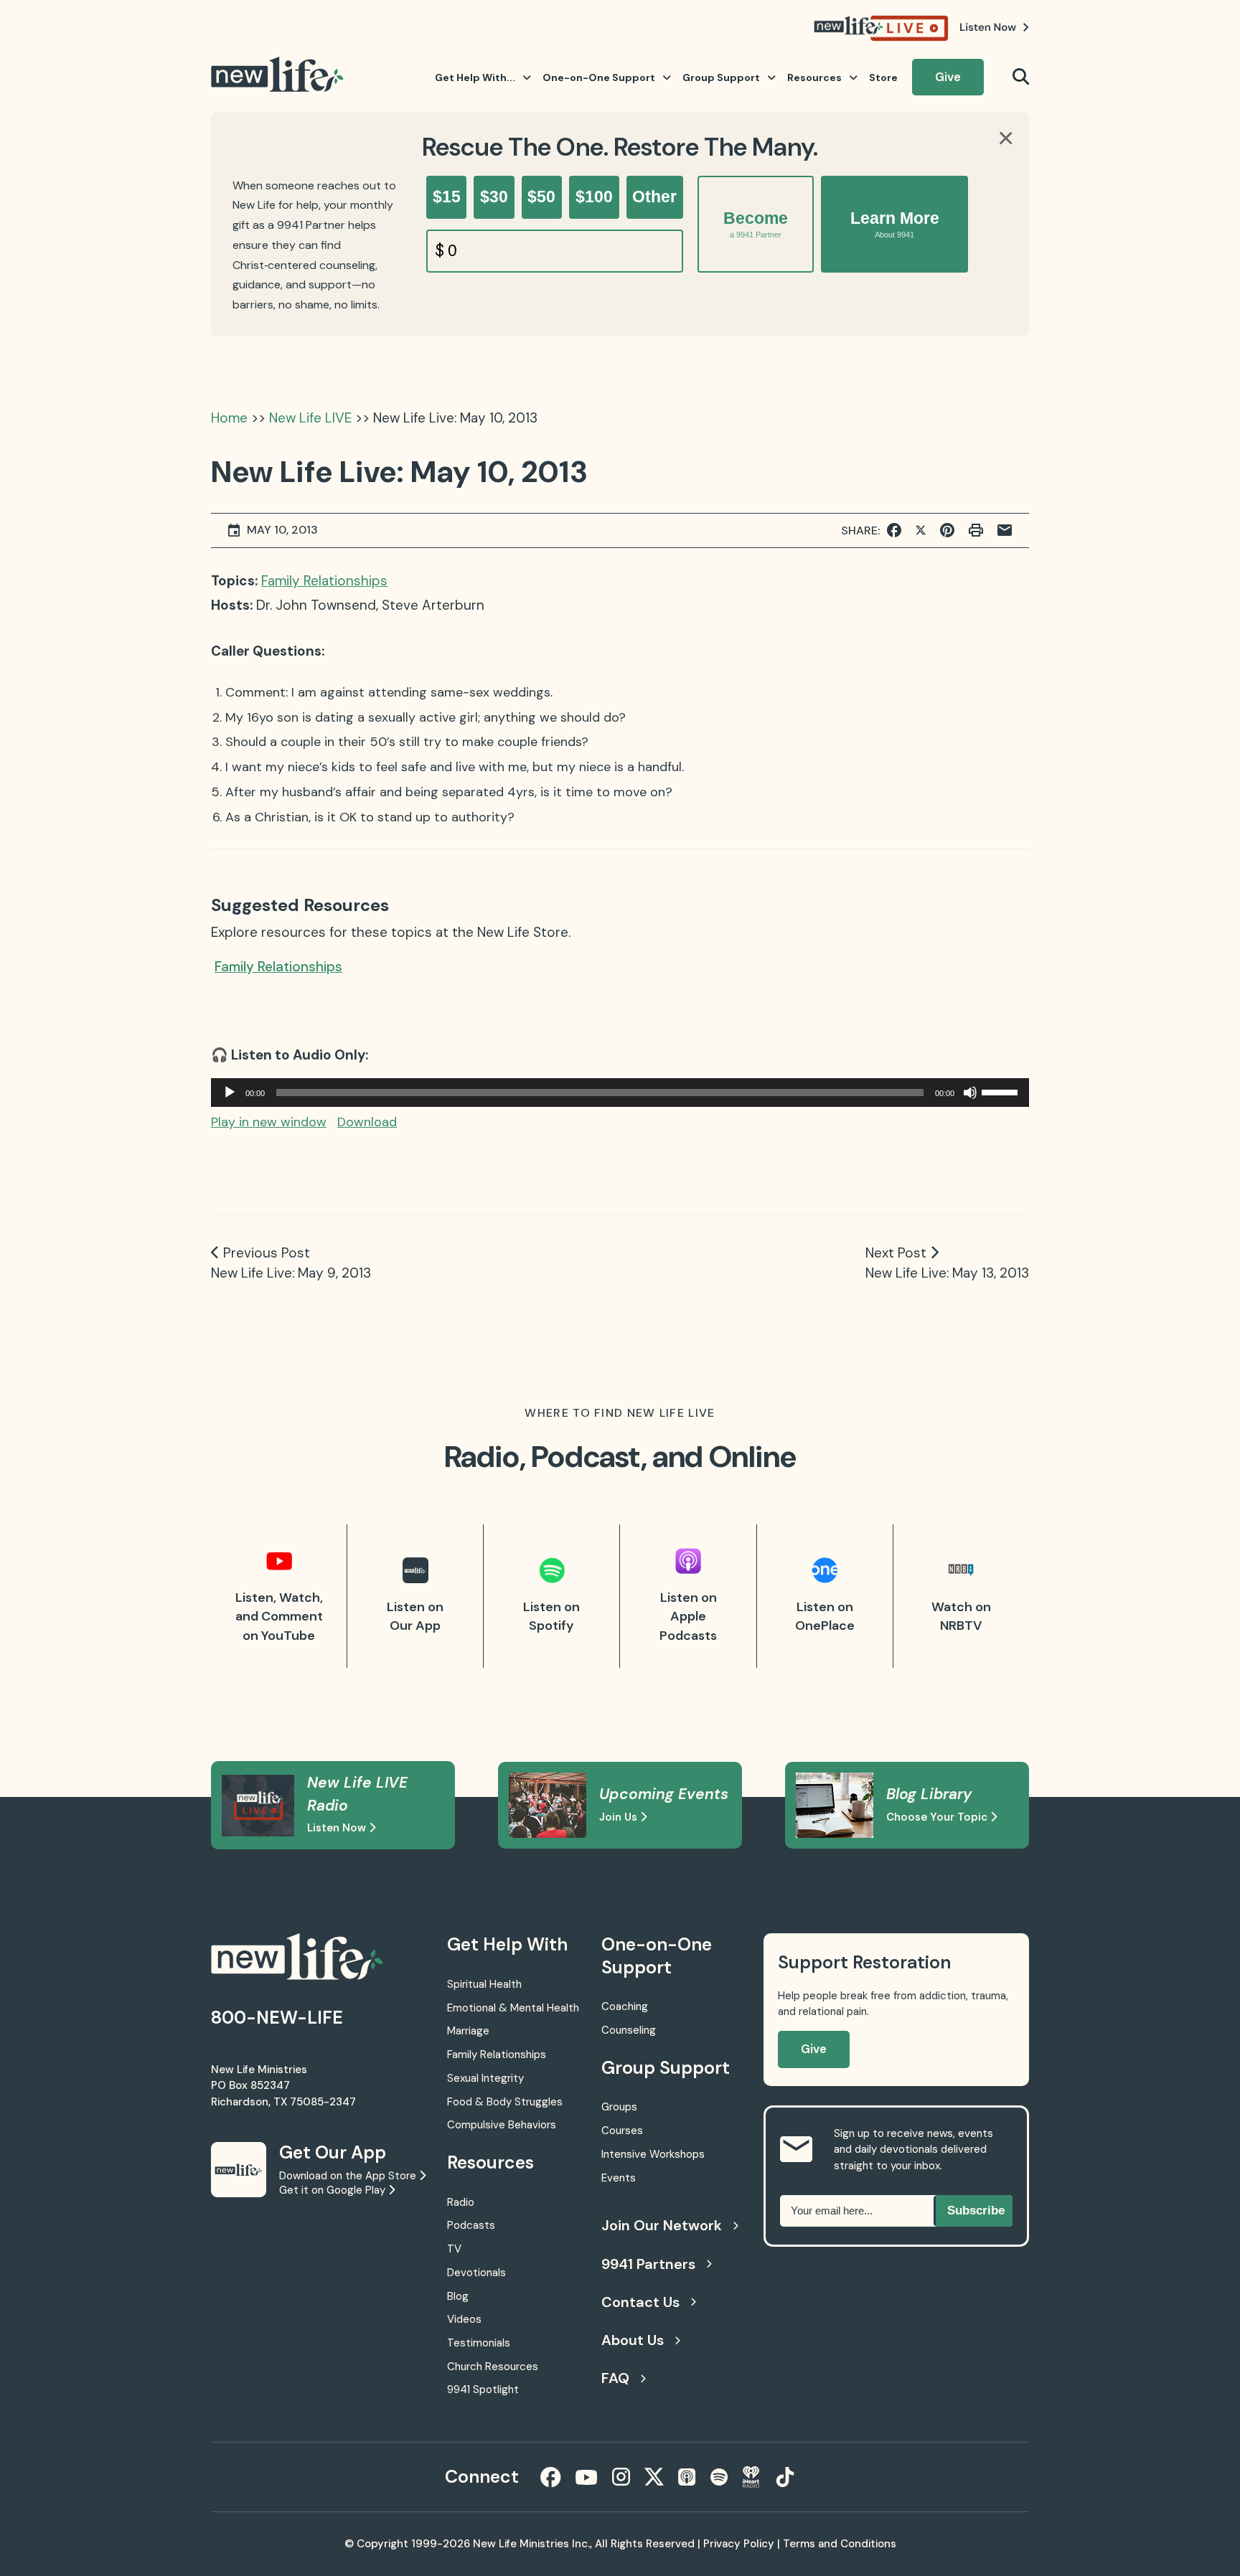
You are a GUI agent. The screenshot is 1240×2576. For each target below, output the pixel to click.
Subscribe (976, 2211)
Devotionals (476, 2273)
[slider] (1002, 1091)
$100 (594, 197)
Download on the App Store (349, 2176)
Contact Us (640, 2302)
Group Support (721, 77)
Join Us (620, 1817)
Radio (461, 2202)
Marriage (468, 2031)
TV (454, 2249)
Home (229, 418)
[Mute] (970, 1093)
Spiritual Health (484, 1984)
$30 (494, 197)
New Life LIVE (310, 418)
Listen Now (338, 1828)
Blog (458, 2296)
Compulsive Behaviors (502, 2125)
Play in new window (269, 1122)
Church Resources (493, 2367)
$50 (541, 197)
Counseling (629, 2030)
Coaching (625, 2006)
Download (367, 1122)
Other (654, 197)
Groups (619, 2107)
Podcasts (471, 2225)
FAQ (615, 2378)
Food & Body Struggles (505, 2102)
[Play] (230, 1093)
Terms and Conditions (840, 2544)
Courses (622, 2131)
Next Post (896, 1253)
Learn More (895, 224)
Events (619, 2178)
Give (948, 77)
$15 (447, 197)
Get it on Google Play (334, 2190)
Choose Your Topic (938, 1817)
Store (883, 77)
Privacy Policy (739, 2544)
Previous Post (267, 1253)
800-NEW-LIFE (277, 2018)
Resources (814, 77)
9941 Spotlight (483, 2389)
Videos (464, 2319)
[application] (620, 1093)
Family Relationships (324, 581)
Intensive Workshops (653, 2154)
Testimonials (479, 2343)
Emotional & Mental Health (513, 2008)
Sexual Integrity (485, 2078)
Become (756, 224)
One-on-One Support (599, 77)
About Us (633, 2340)
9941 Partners (648, 2264)
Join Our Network (662, 2225)
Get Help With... (475, 77)
